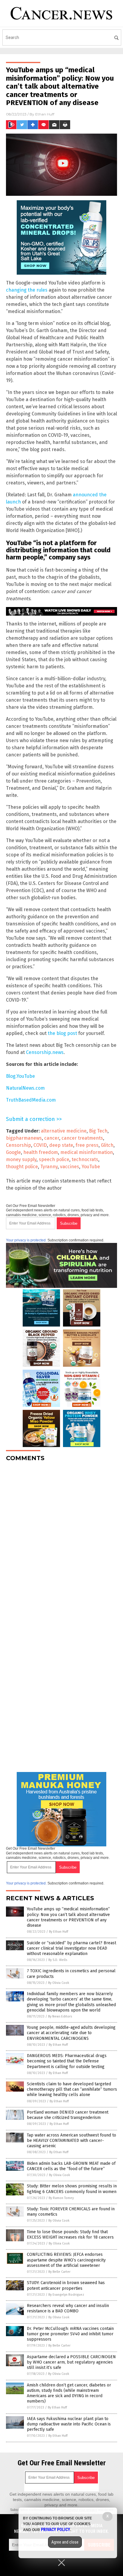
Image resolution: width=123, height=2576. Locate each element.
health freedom (41, 1152)
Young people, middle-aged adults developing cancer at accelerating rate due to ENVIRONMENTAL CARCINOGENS (71, 2033)
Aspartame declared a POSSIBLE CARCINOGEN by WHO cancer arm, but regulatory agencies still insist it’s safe (71, 2362)
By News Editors (60, 2016)
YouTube (91, 1167)
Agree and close (65, 2542)
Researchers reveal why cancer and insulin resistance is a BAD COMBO (68, 2308)
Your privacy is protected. (26, 1240)
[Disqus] (61, 1541)
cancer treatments (82, 1138)
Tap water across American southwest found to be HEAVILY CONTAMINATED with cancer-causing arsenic (72, 2141)
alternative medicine (64, 1131)
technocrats (85, 1159)
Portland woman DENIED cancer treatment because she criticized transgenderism (68, 2115)
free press (87, 1145)
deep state (61, 1145)
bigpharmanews (24, 1138)
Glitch (107, 1145)
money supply (21, 1159)
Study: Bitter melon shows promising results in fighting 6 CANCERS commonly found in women (72, 2189)
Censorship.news (45, 1052)
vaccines (70, 1167)
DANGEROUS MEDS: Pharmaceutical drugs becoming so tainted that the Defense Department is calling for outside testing (67, 2061)
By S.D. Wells (58, 1960)
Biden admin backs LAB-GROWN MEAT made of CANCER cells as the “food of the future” (71, 2166)
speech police (54, 1159)
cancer (52, 1138)
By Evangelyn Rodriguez (66, 2295)
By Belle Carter (59, 2272)
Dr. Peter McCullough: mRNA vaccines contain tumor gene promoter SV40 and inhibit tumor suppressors (70, 2334)
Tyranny (49, 1167)
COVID (40, 1145)
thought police (22, 1167)
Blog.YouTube (20, 1076)
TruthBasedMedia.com (31, 1100)
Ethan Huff (45, 114)
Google (13, 1152)
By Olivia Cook (59, 1983)
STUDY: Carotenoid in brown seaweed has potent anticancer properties (66, 2285)
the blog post (62, 1033)
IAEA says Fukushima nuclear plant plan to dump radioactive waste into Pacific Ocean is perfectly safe (69, 2424)
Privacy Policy (56, 2530)
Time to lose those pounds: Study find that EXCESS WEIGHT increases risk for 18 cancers (70, 2235)
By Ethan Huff (59, 1932)
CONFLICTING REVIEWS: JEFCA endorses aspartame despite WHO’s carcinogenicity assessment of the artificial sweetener (66, 2260)
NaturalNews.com (25, 1088)
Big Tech (98, 1131)
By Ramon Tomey (61, 2198)
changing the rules (27, 290)
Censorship (19, 1145)
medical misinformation (87, 1152)
